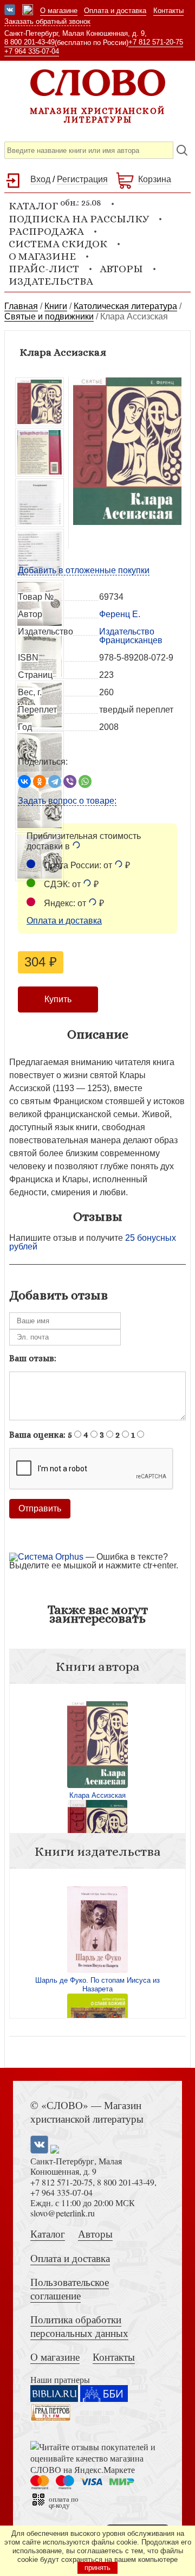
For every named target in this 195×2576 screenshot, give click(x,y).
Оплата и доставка (115, 11)
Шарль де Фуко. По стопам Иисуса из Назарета (97, 1985)
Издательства (51, 281)
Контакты (168, 11)
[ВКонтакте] (24, 781)
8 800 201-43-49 (30, 42)
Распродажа (46, 231)
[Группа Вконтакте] (10, 11)
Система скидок (58, 244)
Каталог (48, 2234)
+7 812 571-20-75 (156, 42)
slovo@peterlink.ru (63, 2213)
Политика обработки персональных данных (79, 2326)
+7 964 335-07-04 (32, 51)
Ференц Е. (120, 614)
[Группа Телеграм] (28, 11)
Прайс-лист (44, 269)
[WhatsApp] (85, 781)
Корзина (155, 179)
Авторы (121, 269)
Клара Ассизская (97, 1795)
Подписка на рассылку (79, 219)
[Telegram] (55, 781)
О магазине (59, 11)
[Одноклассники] (40, 781)
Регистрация (82, 179)
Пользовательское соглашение (70, 2289)
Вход (40, 179)
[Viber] (70, 781)
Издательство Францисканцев (131, 636)
